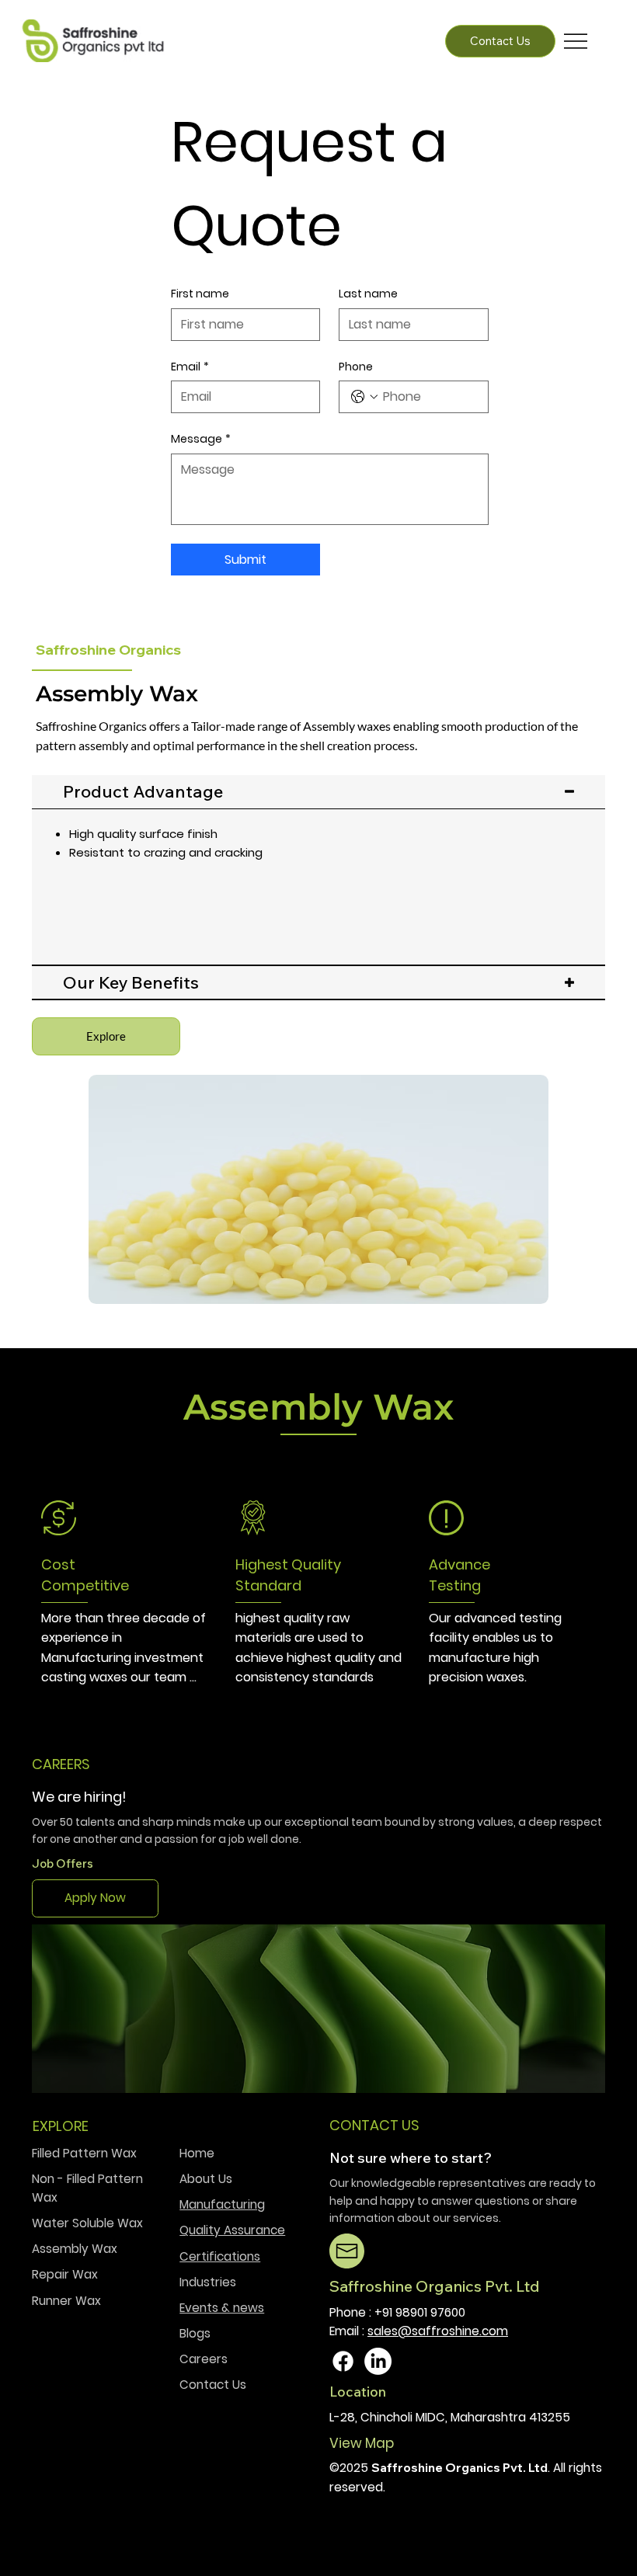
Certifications (220, 2256)
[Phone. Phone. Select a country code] (364, 397)
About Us (206, 2179)
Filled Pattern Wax (84, 2153)
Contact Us (213, 2385)
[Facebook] (343, 2361)
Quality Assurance (232, 2230)
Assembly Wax (75, 2249)
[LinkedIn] (378, 2361)
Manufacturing (222, 2204)
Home (197, 2153)
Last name (368, 294)
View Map (363, 2443)
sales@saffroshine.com (438, 2331)
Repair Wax (65, 2274)
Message (201, 439)
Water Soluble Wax (87, 2223)
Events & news (222, 2308)
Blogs (197, 2333)
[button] (106, 1036)
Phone (356, 367)
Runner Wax (66, 2301)
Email (190, 367)
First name (200, 294)
